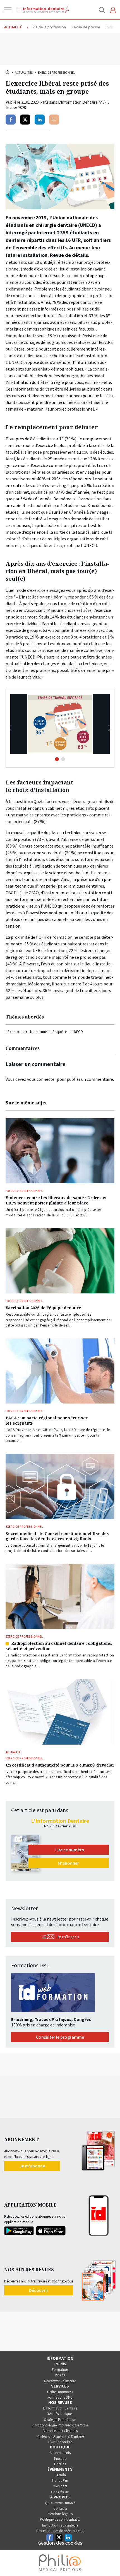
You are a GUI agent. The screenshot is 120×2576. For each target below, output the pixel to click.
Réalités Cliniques (60, 2414)
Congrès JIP (60, 2492)
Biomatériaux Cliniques (60, 2431)
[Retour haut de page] (110, 2562)
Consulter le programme (60, 2037)
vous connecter (42, 1079)
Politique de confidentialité (60, 2519)
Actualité (60, 2364)
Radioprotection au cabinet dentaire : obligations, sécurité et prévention (59, 1646)
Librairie (60, 2464)
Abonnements (60, 2453)
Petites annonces (60, 2392)
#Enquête (59, 1032)
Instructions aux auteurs (60, 2525)
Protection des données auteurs (60, 2531)
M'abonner (69, 1863)
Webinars (60, 2486)
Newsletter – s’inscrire (60, 2381)
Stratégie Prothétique (60, 2420)
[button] (110, 728)
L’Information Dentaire (60, 2408)
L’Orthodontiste (60, 2442)
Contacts (60, 2508)
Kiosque (60, 2459)
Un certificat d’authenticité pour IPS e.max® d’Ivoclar (60, 1765)
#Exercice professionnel (27, 1032)
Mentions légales (60, 2514)
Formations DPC (60, 2397)
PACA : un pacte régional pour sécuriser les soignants (47, 1420)
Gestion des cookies (60, 2543)
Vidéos (60, 2375)
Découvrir (39, 2290)
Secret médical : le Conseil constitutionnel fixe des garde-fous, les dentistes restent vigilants (57, 1536)
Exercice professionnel (57, 72)
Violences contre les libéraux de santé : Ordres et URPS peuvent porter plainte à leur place (56, 1200)
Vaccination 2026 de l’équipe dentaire (43, 1308)
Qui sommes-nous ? (60, 2503)
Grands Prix (60, 2481)
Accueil (8, 72)
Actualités (24, 72)
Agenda (60, 2475)
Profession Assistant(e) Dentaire (60, 2436)
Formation (60, 2370)
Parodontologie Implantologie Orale (60, 2425)
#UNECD (76, 1032)
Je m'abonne (32, 2166)
